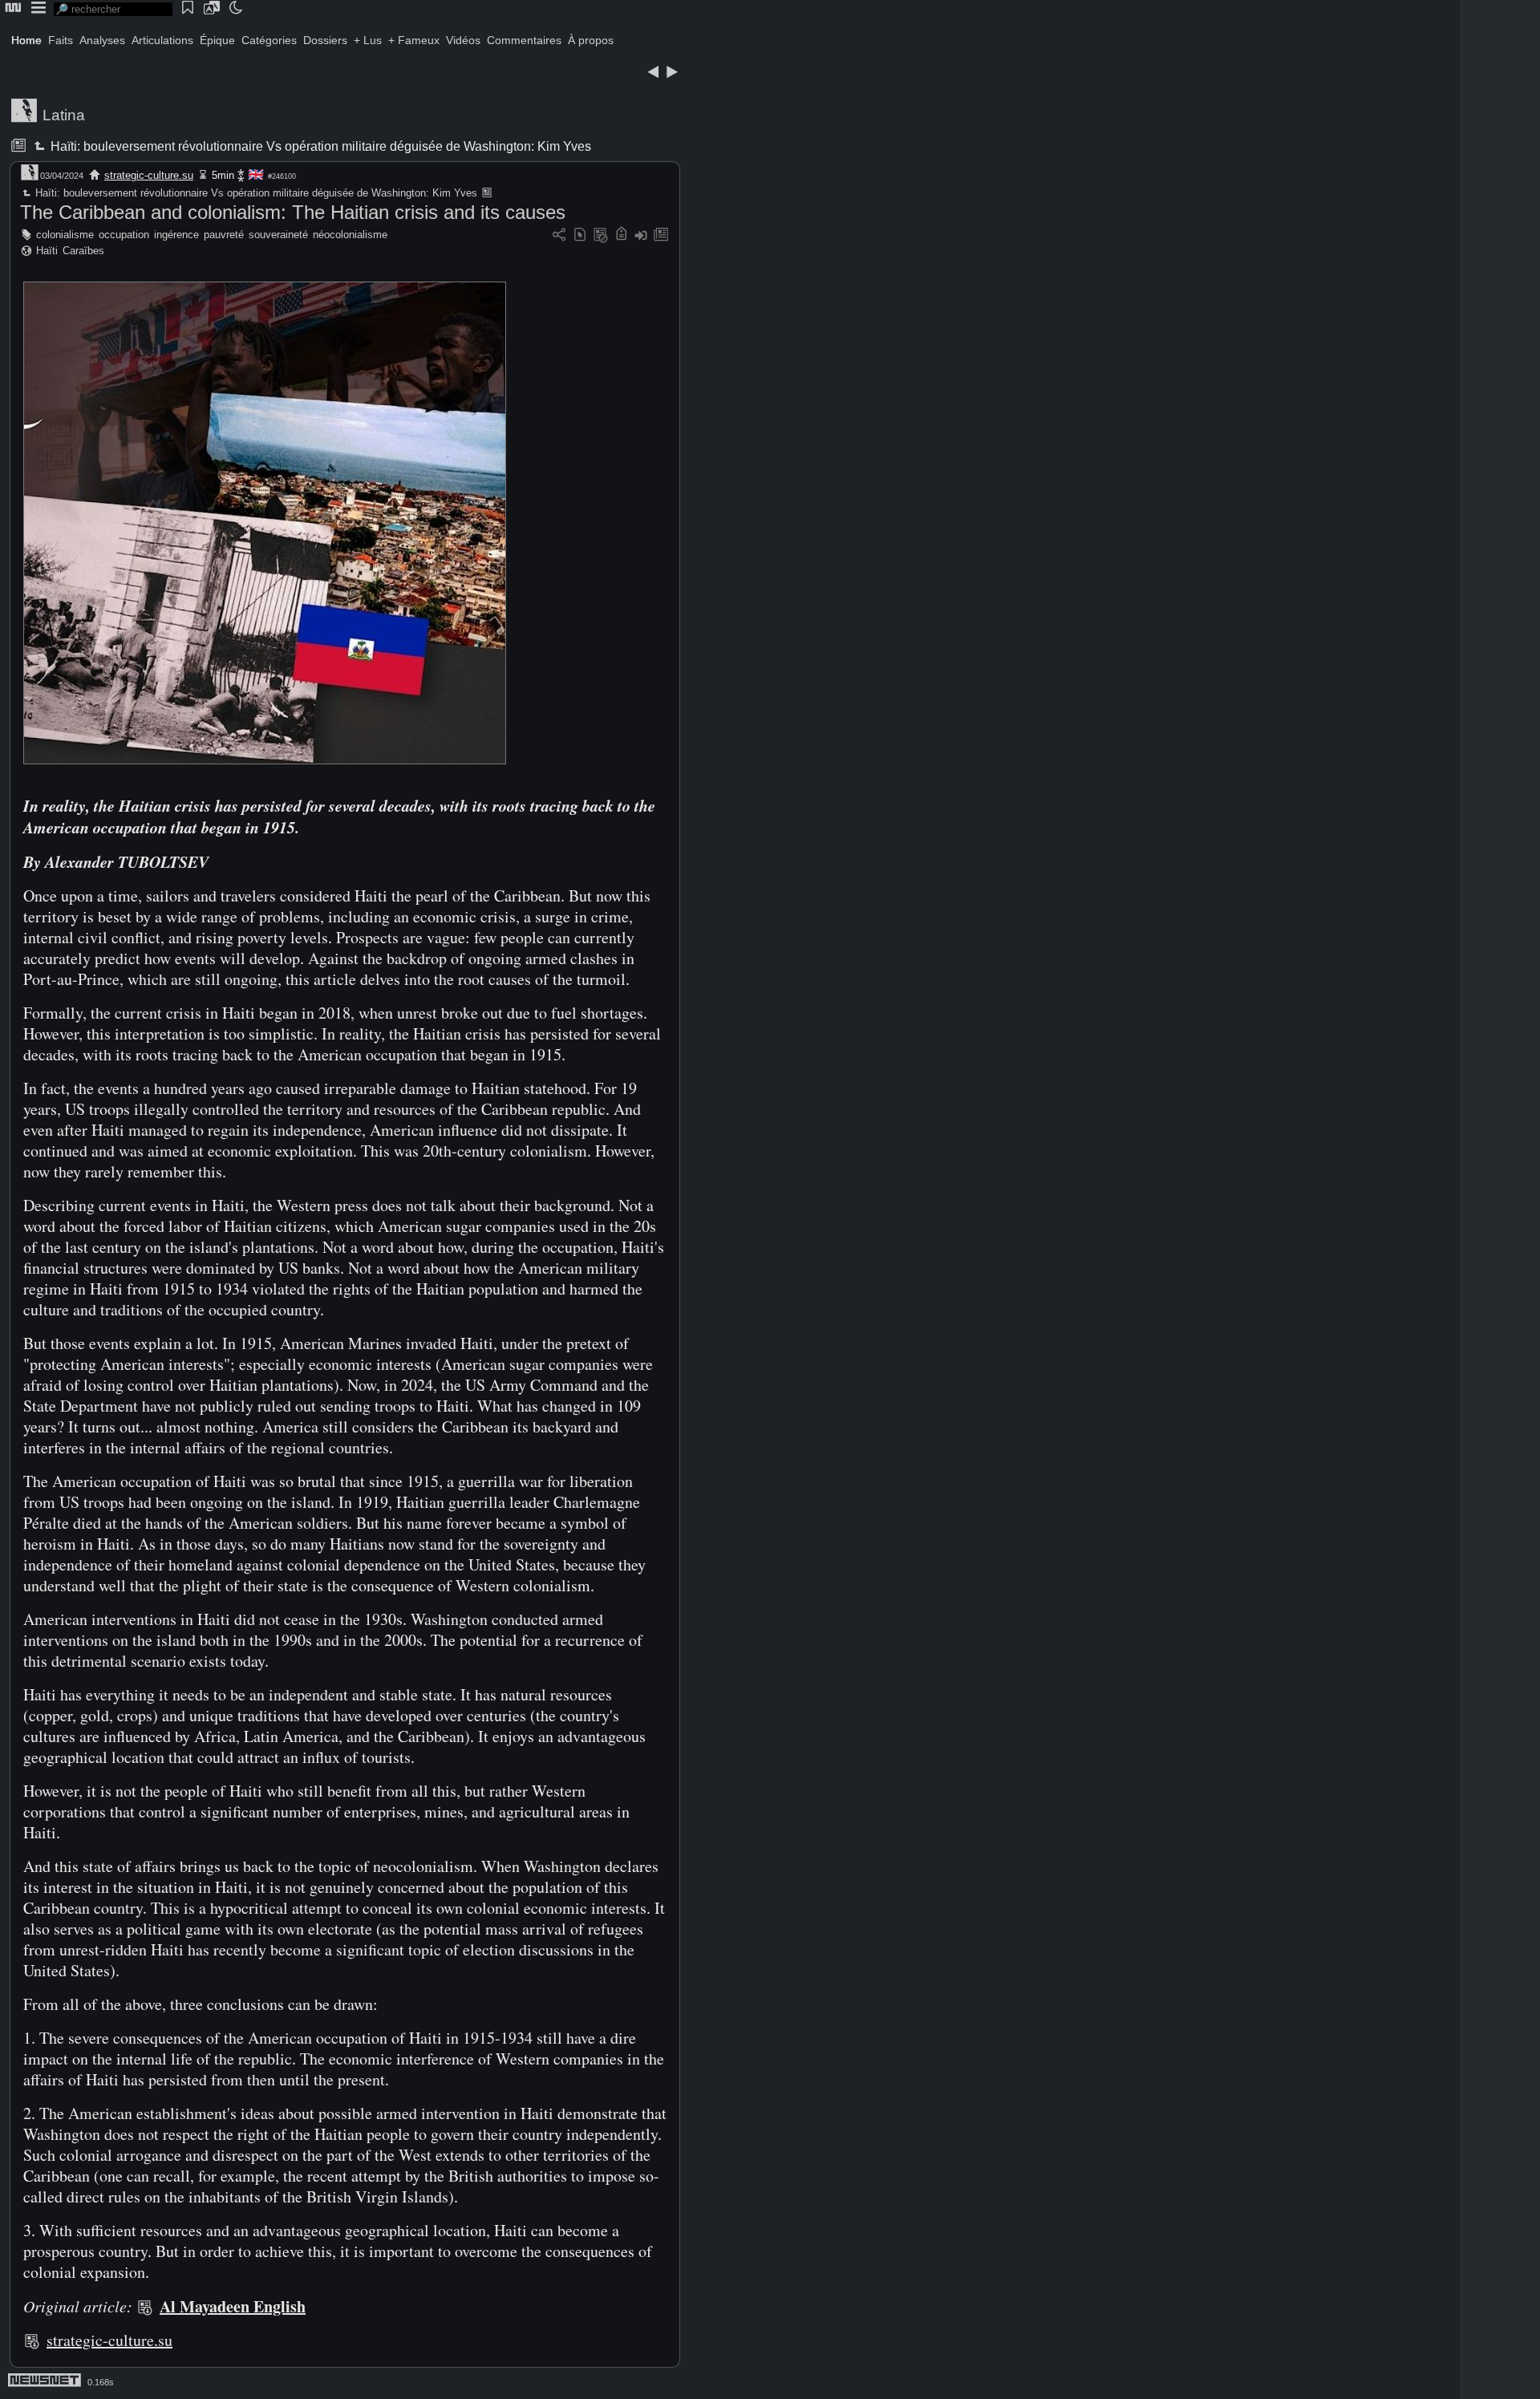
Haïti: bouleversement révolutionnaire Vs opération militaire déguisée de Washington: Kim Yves (320, 146)
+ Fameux (414, 40)
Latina (64, 115)
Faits (61, 40)
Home (26, 40)
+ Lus (368, 40)
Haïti (47, 251)
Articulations (162, 40)
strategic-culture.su (149, 175)
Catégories (269, 40)
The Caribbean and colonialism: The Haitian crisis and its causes (293, 212)
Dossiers (325, 40)
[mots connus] (621, 235)
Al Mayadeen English (233, 2306)
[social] (559, 235)
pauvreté (224, 235)
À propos (591, 40)
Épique (217, 40)
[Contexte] (601, 235)
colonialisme (65, 235)
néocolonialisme (350, 235)
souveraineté (278, 235)
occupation (124, 235)
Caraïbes (83, 251)
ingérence (176, 235)
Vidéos (463, 40)
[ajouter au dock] (641, 235)
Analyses (102, 40)
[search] (113, 9)
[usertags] (580, 235)
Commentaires (524, 40)
